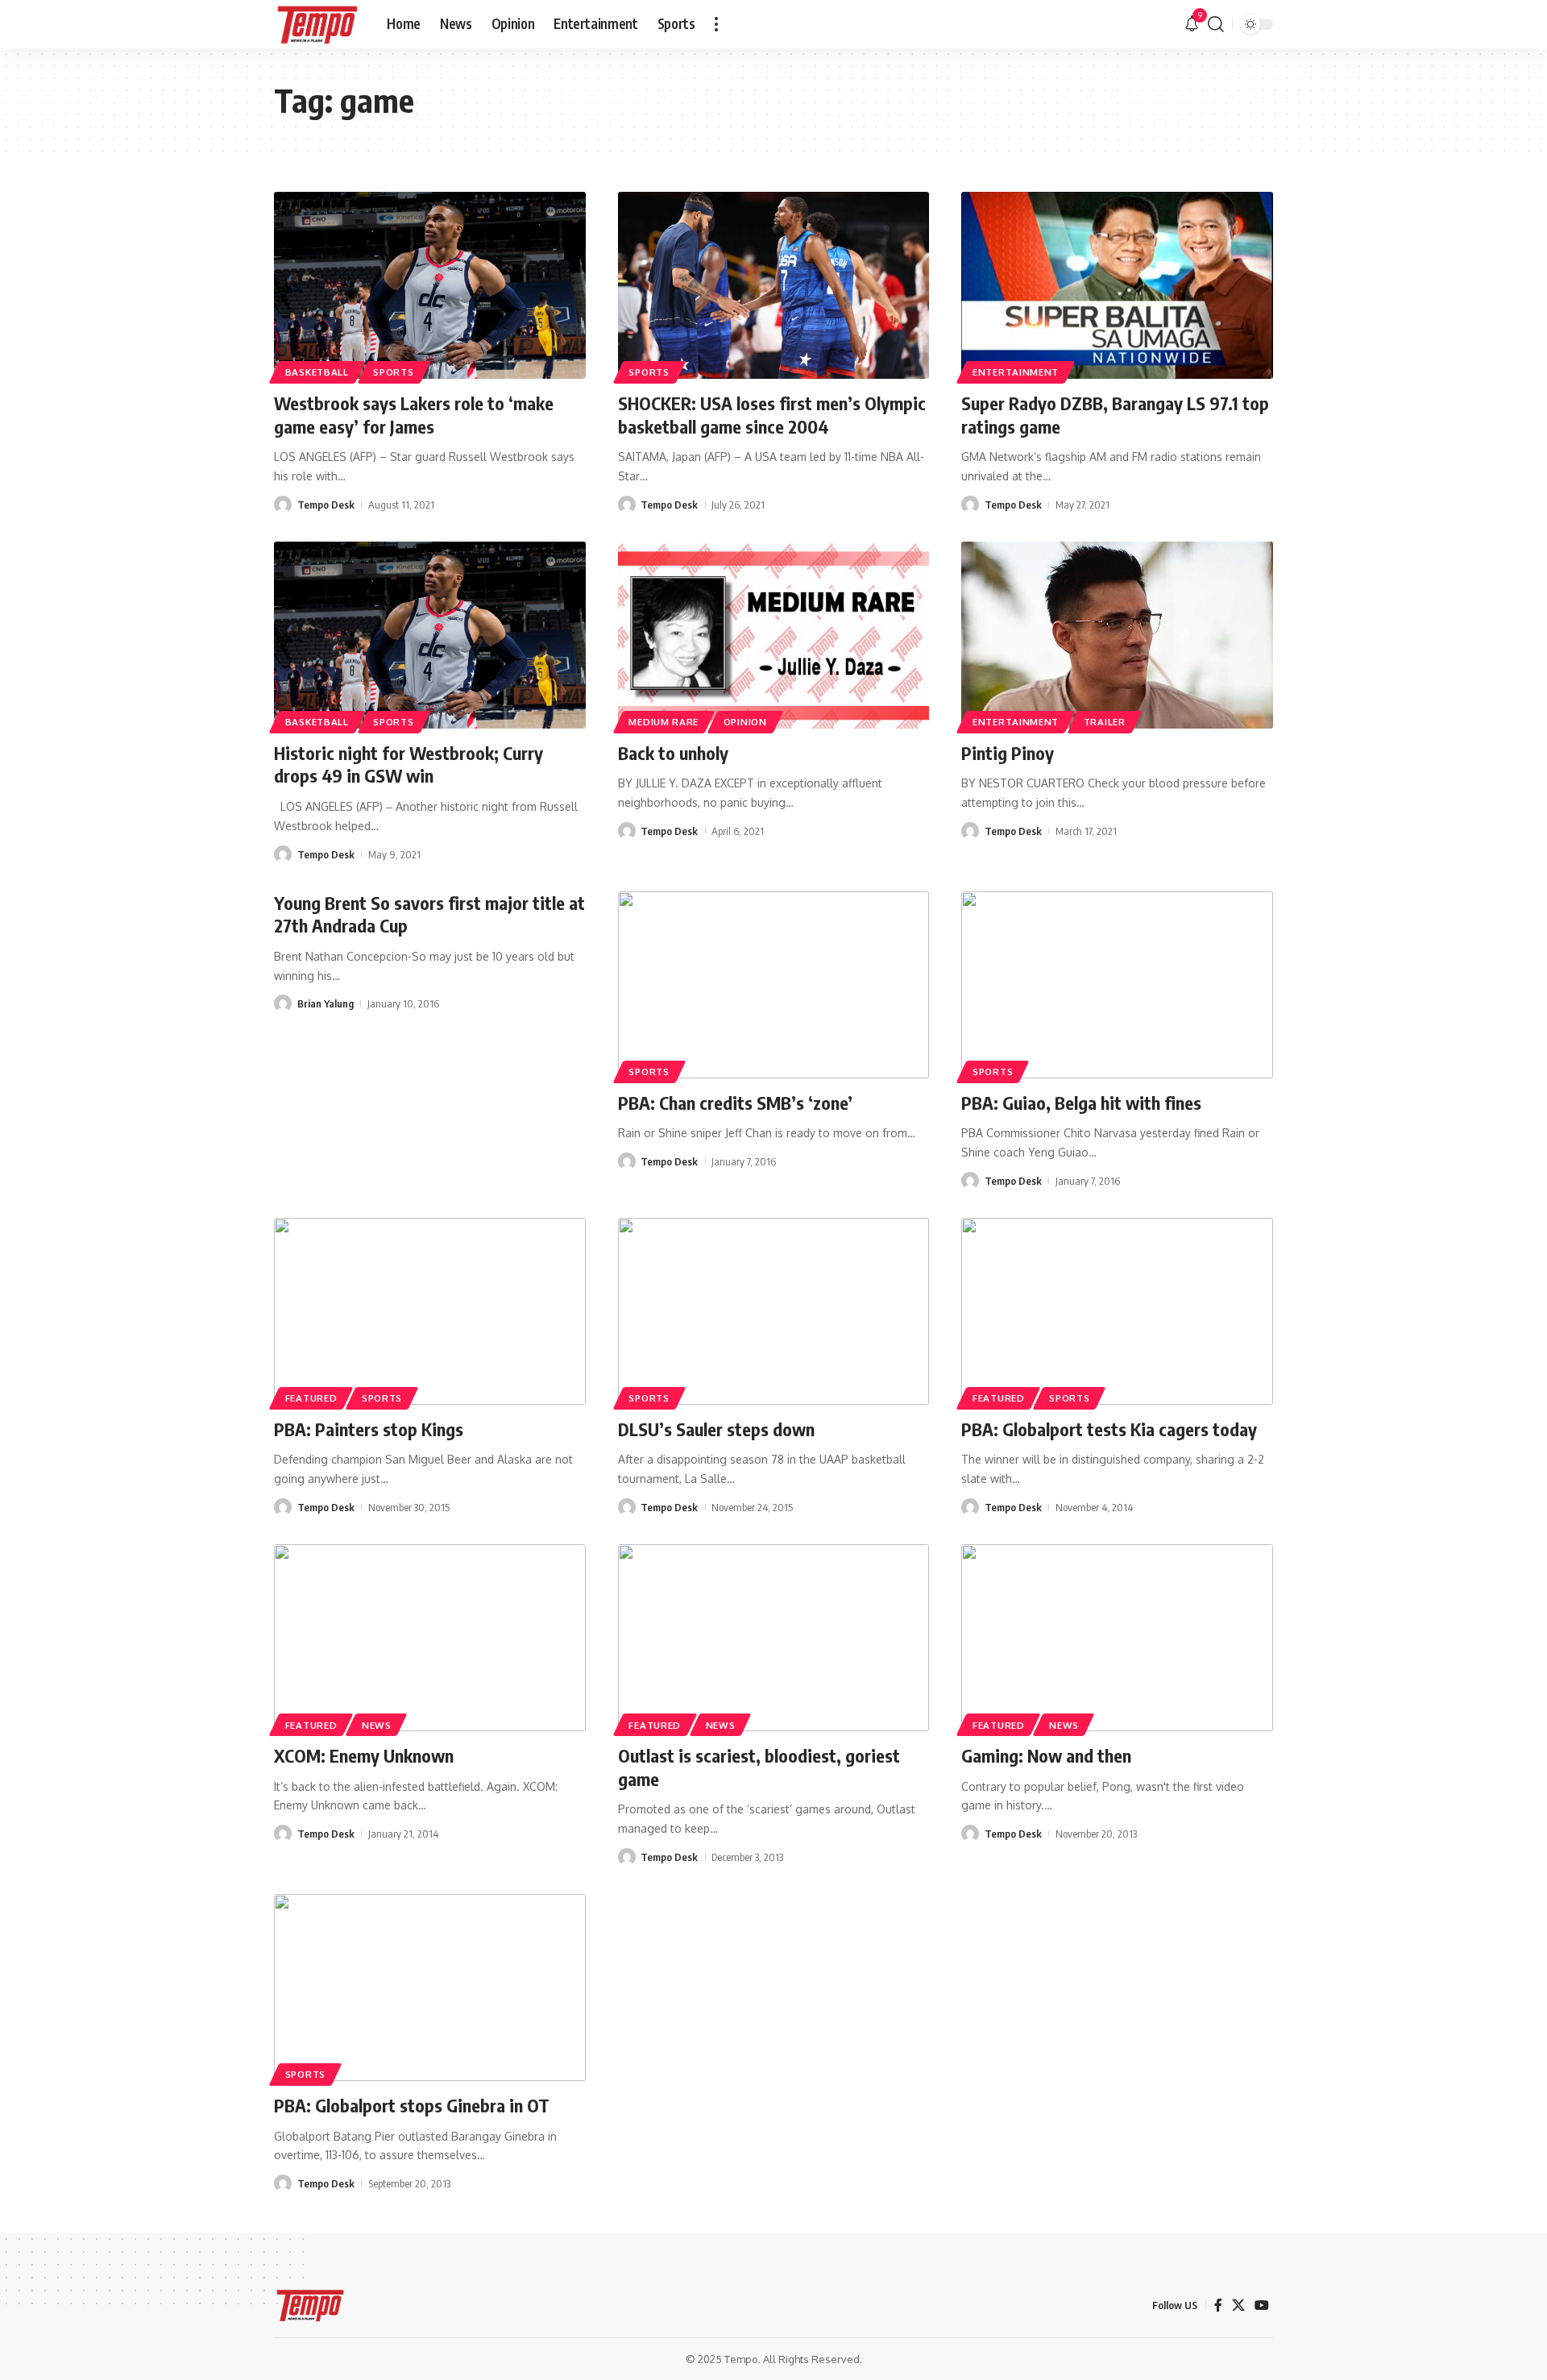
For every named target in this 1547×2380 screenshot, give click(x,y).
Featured (311, 1398)
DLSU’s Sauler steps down (716, 1429)
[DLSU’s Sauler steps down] (774, 1311)
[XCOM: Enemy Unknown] (430, 1638)
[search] (1216, 24)
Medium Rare (664, 722)
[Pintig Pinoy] (1117, 635)
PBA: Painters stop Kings (369, 1429)
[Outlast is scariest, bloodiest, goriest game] (774, 1638)
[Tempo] (317, 24)
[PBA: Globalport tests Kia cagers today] (1117, 1311)
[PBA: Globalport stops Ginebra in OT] (430, 1987)
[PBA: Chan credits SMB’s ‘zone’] (774, 985)
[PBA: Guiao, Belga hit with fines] (1117, 985)
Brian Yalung (326, 1003)
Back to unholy (673, 753)
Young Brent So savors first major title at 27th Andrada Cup (429, 914)
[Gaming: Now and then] (1117, 1638)
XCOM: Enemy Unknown (364, 1755)
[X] (1238, 2305)
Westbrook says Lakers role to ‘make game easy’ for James (414, 415)
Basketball (317, 372)
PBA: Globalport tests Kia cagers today (1109, 1429)
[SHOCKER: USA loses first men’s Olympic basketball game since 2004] (774, 285)
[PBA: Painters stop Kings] (430, 1311)
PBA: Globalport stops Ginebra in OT (412, 2105)
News (377, 1725)
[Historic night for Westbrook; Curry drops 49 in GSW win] (430, 635)
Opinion (745, 722)
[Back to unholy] (774, 635)
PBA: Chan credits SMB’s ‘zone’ (735, 1103)
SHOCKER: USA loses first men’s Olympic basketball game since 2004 (772, 415)
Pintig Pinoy (1008, 753)
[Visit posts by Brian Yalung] (283, 1003)
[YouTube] (1262, 2305)
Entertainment (1016, 372)
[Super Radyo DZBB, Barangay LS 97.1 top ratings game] (1117, 285)
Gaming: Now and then (1046, 1755)
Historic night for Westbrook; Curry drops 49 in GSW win (409, 764)
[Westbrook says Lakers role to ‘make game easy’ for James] (430, 285)
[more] (716, 24)
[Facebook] (1218, 2305)
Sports (393, 372)
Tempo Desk (326, 505)
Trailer (1105, 722)
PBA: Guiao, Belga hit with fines (1081, 1103)
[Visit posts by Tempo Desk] (283, 505)
